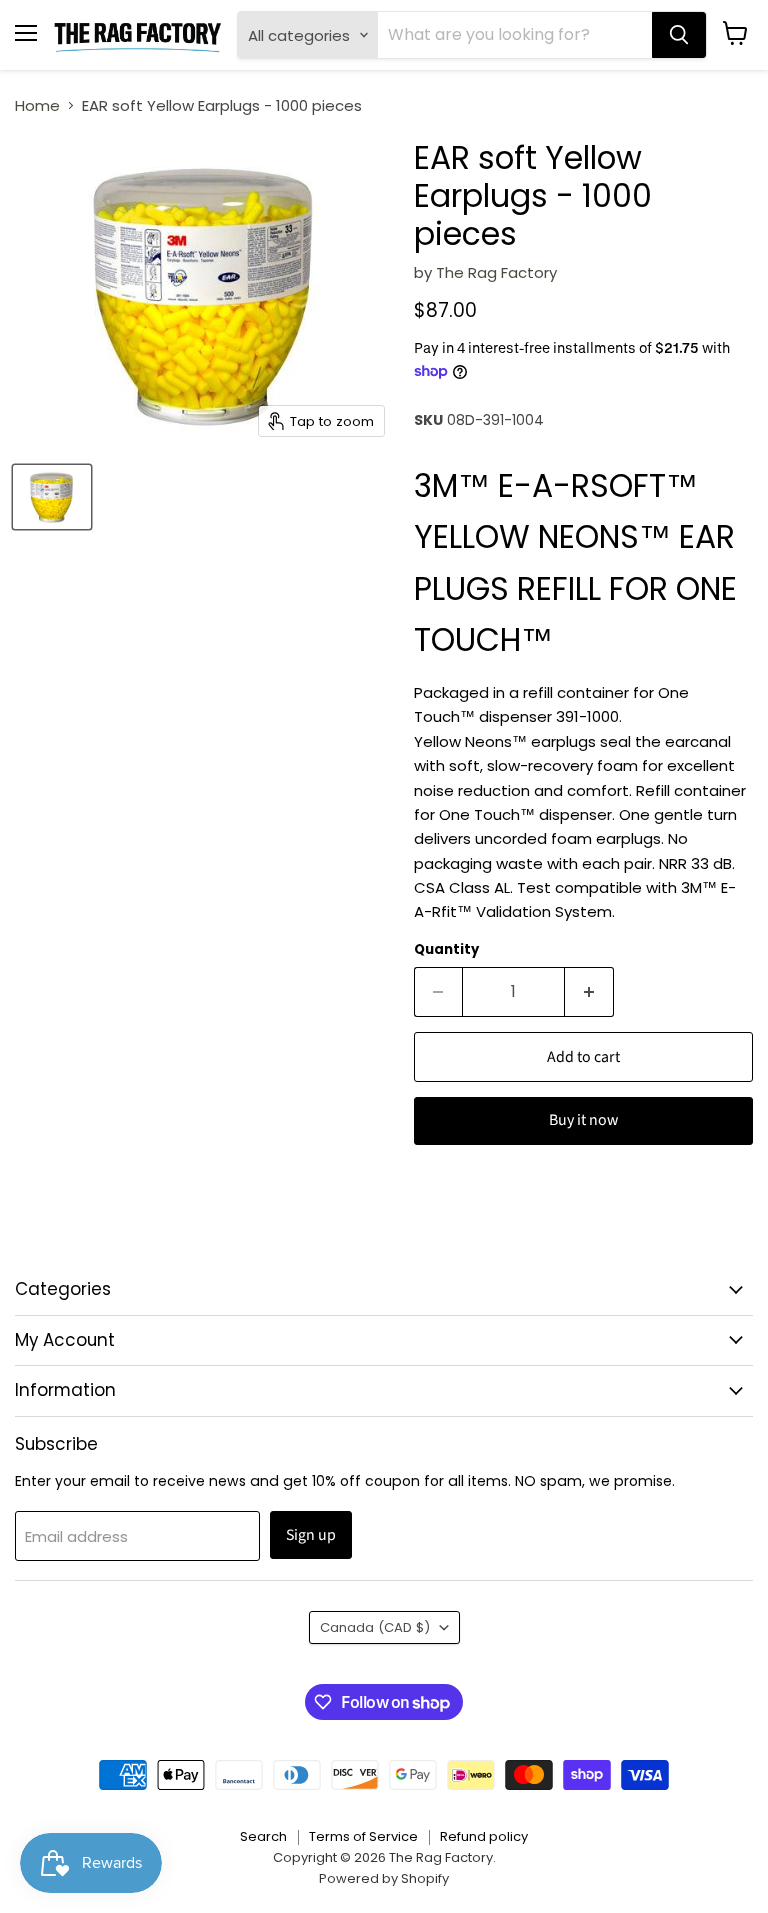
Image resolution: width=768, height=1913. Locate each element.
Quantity (446, 949)
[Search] (679, 35)
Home (37, 105)
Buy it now (583, 1120)
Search (263, 1836)
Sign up (311, 1535)
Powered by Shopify (384, 1878)
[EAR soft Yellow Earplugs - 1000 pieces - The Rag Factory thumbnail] (52, 497)
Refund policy (484, 1836)
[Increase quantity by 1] (589, 992)
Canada (375, 1627)
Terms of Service (363, 1836)
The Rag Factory (496, 272)
